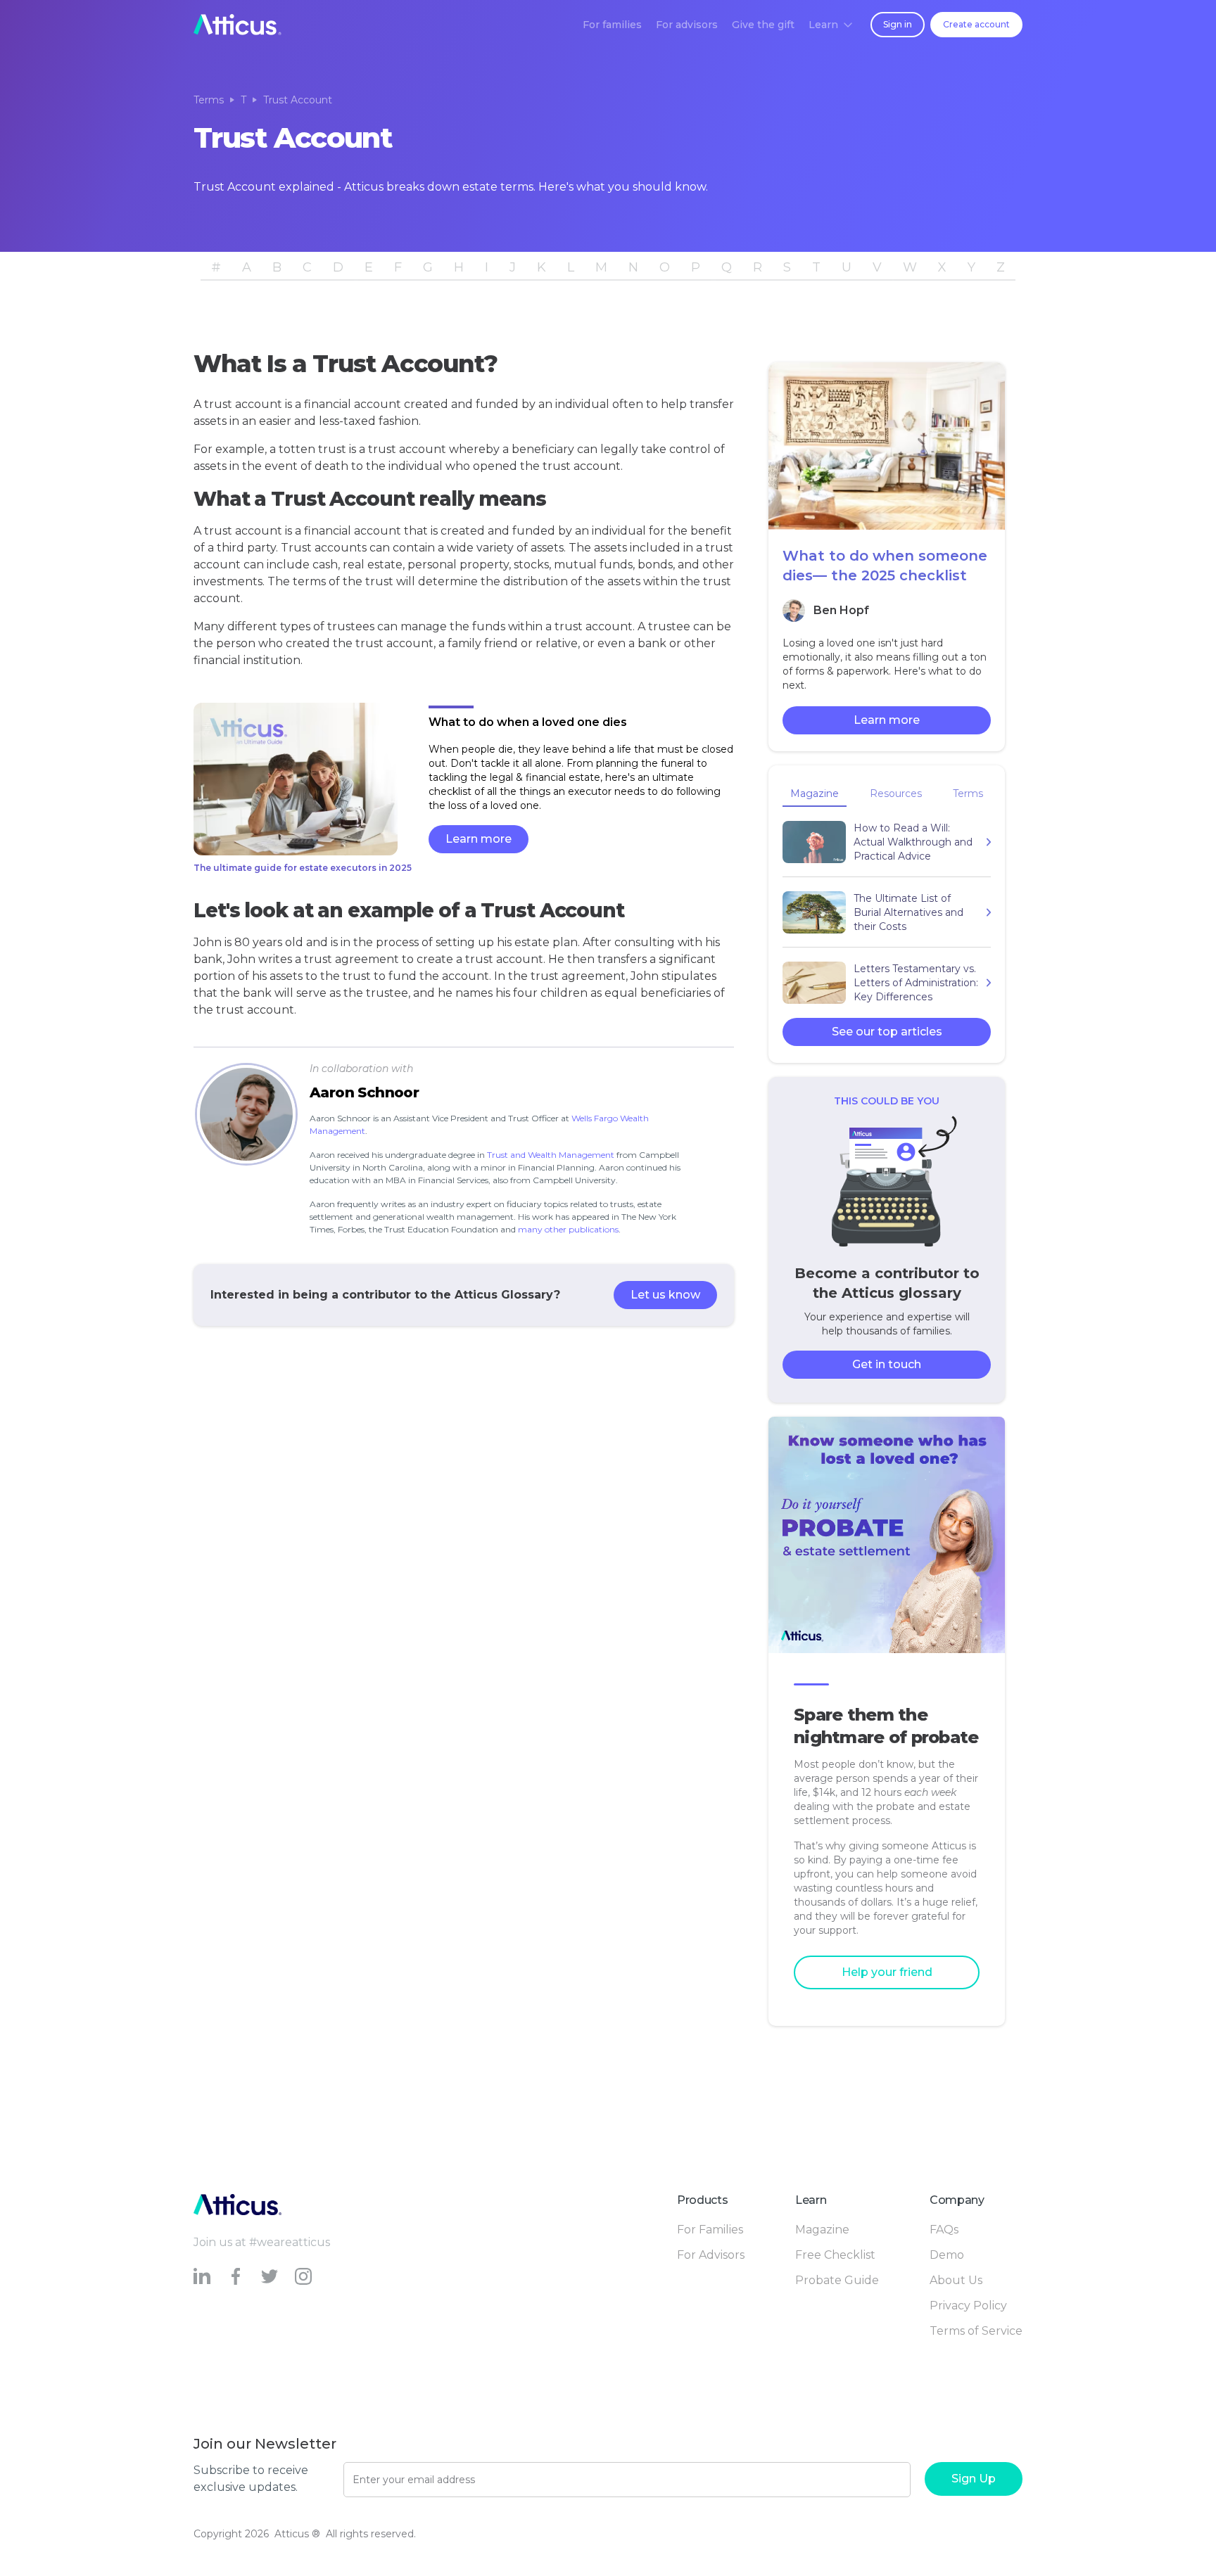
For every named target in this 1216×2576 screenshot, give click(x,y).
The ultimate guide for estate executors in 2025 (303, 868)
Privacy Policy (968, 2306)
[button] (830, 25)
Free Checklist (835, 2255)
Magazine (822, 2230)
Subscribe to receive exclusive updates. (251, 2479)
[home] (237, 25)
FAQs (944, 2230)
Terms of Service (976, 2331)
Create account (976, 24)
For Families (710, 2230)
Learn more (479, 839)
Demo (947, 2255)
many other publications (568, 1229)
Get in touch (887, 1364)
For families (612, 25)
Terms (209, 100)
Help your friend (887, 1972)
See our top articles (887, 1032)
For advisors (687, 25)
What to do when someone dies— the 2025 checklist (885, 566)
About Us (956, 2280)
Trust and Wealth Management (551, 1155)
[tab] (815, 795)
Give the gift (763, 25)
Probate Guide (837, 2280)
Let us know (665, 1295)
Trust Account (298, 100)
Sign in (898, 24)
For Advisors (711, 2255)
